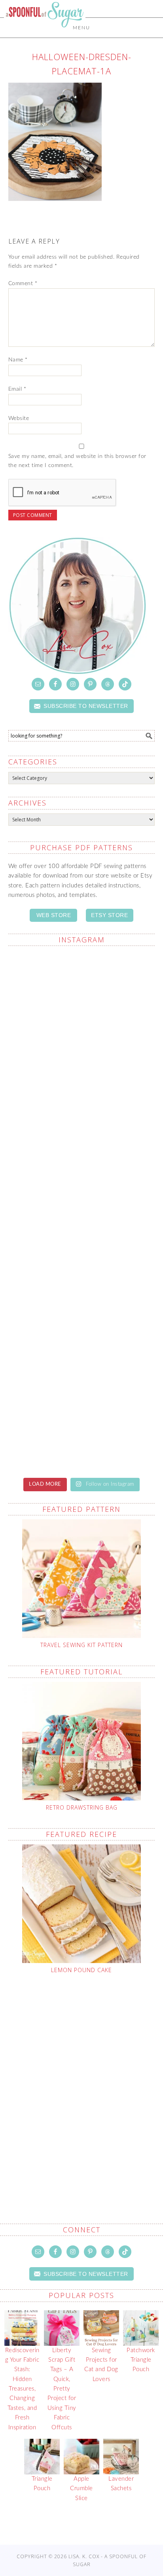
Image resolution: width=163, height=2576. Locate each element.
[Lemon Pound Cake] (82, 1904)
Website (19, 418)
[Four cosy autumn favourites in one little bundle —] (82, 1254)
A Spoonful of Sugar (45, 32)
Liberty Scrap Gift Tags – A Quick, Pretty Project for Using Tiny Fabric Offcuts (62, 2389)
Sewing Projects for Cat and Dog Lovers (101, 2365)
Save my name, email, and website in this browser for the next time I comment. (77, 461)
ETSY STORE (109, 915)
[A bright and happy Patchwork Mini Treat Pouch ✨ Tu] (82, 1426)
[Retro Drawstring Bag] (82, 1741)
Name (18, 360)
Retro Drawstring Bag (82, 1807)
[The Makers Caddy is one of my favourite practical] (82, 996)
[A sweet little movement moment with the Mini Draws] (82, 1168)
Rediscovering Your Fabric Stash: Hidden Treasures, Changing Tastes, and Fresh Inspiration (22, 2389)
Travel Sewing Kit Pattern (81, 1645)
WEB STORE (54, 915)
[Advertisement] (81, 2080)
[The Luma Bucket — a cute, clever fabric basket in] (82, 1082)
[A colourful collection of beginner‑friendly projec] (82, 1340)
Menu (81, 28)
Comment (23, 284)
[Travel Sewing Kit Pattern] (82, 1579)
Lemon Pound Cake (81, 1970)
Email (17, 389)
